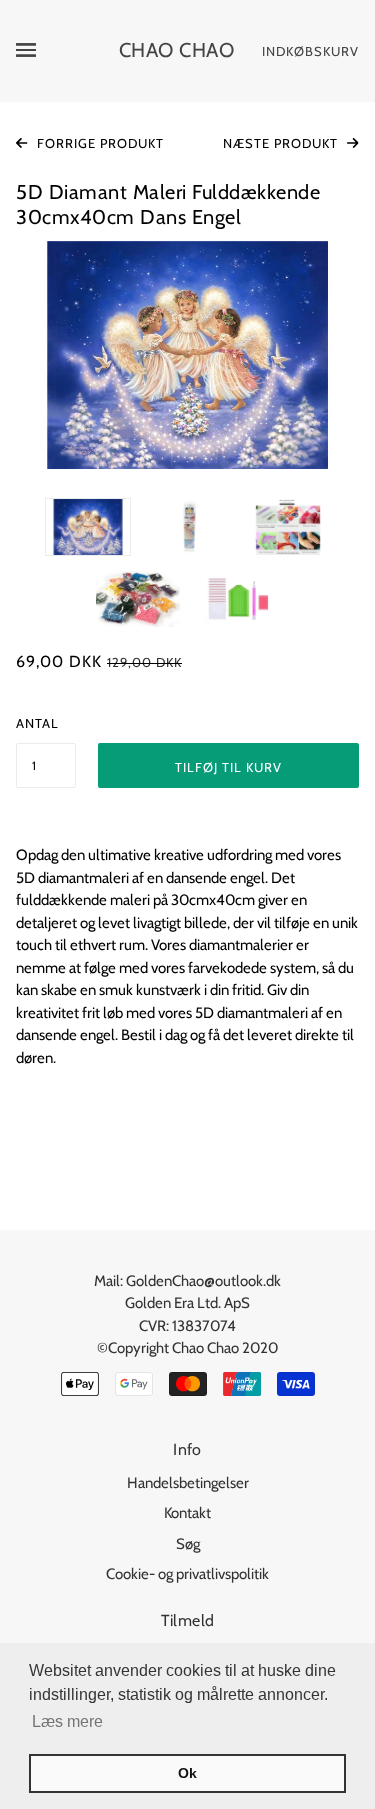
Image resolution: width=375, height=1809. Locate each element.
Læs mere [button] (67, 1721)
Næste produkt (282, 143)
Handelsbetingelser (188, 1483)
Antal (37, 723)
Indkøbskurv (310, 51)
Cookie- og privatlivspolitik (187, 1574)
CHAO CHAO (177, 50)
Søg (188, 1544)
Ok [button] (187, 1773)
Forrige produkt (98, 143)
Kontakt (187, 1513)
